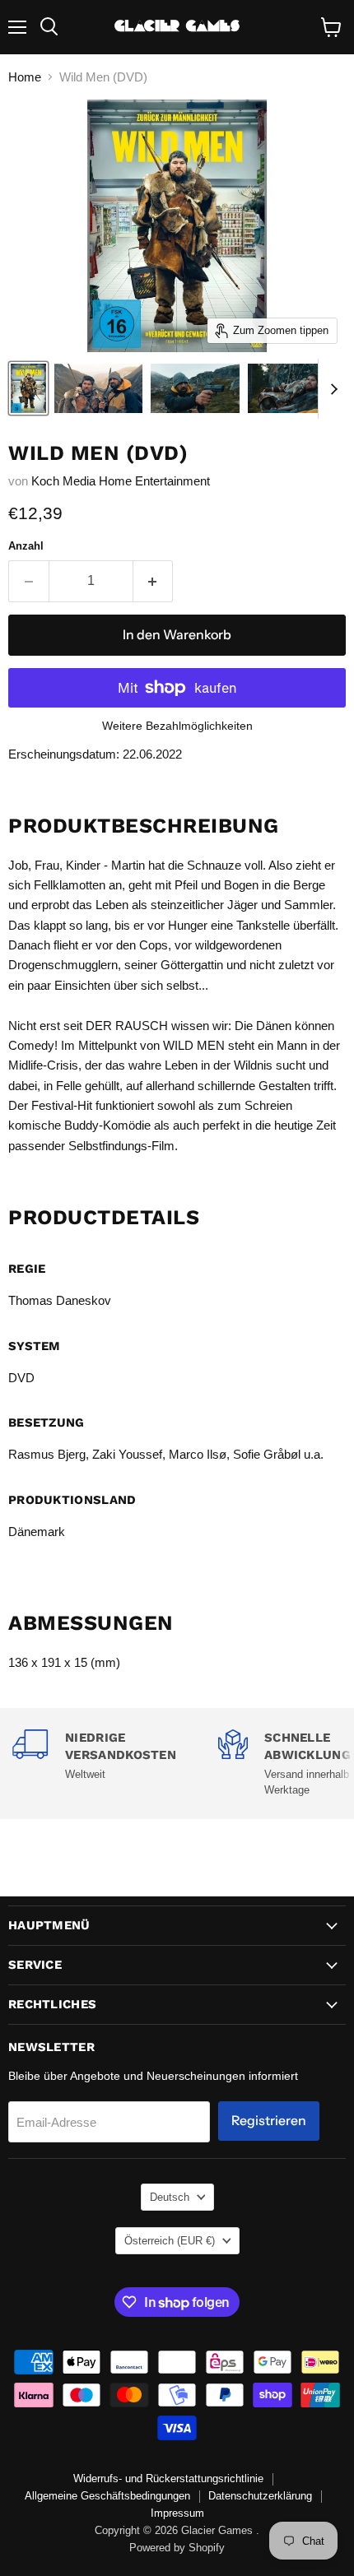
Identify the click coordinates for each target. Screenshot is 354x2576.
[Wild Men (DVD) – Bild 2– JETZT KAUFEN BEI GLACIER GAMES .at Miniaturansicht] (98, 388)
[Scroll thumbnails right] (331, 389)
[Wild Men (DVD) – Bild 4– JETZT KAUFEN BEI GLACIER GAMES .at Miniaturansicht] (292, 388)
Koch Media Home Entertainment (121, 481)
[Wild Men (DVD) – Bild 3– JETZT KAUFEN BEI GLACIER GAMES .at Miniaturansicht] (195, 388)
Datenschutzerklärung (260, 2496)
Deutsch (170, 2197)
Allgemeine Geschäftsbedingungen (107, 2496)
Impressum (177, 2513)
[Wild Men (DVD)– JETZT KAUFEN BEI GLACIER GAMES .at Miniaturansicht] (28, 388)
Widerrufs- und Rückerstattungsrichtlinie (168, 2479)
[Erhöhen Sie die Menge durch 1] (154, 581)
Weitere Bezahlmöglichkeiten (177, 726)
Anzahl (26, 546)
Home (25, 77)
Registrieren (269, 2121)
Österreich (170, 2241)
